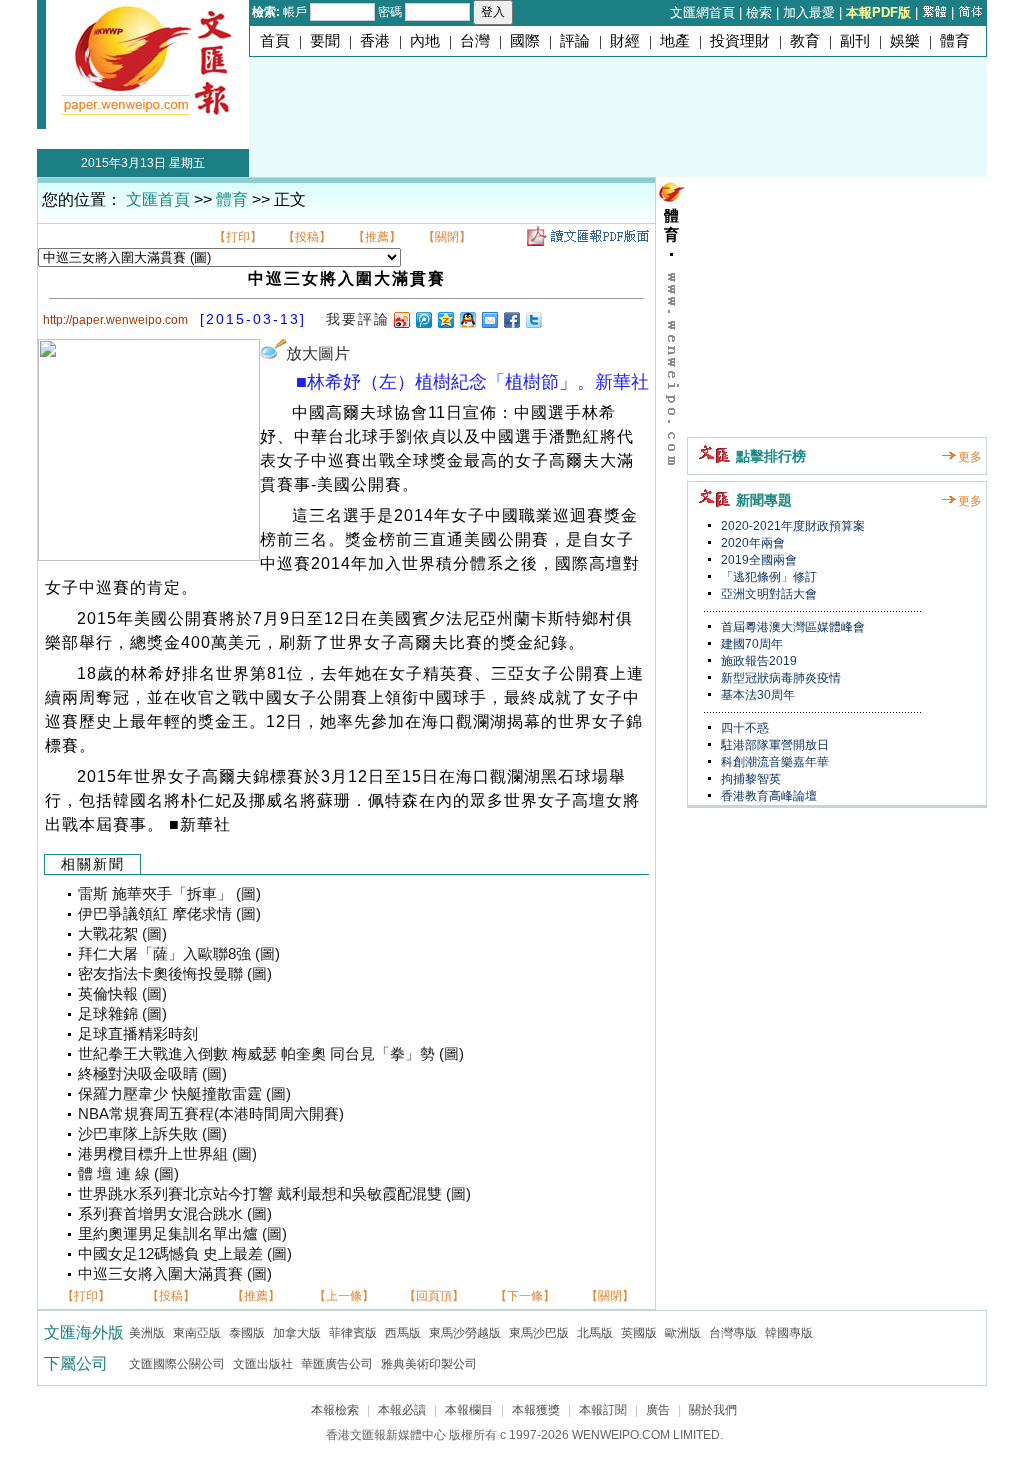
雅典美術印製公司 (429, 1364)
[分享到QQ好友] (467, 319)
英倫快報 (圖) (122, 994)
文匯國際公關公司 (177, 1364)
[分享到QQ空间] (445, 319)
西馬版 (403, 1333)
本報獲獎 (536, 1410)
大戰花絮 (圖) (122, 934)
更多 (970, 457)
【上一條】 (344, 1296)
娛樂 (905, 41)
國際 (525, 41)
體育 (955, 41)
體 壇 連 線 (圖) (128, 1174)
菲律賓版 (353, 1333)
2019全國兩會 (757, 560)
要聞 (325, 41)
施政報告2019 (757, 661)
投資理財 (740, 41)
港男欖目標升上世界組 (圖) (167, 1154)
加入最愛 (809, 12)
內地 (425, 41)
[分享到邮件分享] (489, 319)
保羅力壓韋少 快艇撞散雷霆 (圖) (184, 1094)
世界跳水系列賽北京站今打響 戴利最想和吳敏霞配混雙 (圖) (274, 1194)
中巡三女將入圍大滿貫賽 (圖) (175, 1274)
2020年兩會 (751, 543)
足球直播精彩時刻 (138, 1034)
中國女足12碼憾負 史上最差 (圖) (185, 1254)
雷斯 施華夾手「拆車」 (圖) (169, 894)
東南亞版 (197, 1333)
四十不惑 (743, 728)
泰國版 (247, 1333)
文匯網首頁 (702, 12)
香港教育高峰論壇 (767, 796)
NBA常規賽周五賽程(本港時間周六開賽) (211, 1114)
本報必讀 (402, 1410)
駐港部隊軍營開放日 (773, 745)
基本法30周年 (756, 695)
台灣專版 (733, 1333)
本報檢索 (335, 1410)
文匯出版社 (263, 1364)
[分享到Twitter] (533, 319)
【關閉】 (447, 237)
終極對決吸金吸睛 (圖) (152, 1074)
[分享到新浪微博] (401, 319)
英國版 (639, 1333)
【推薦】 (377, 237)
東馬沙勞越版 (465, 1333)
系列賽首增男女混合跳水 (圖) (175, 1214)
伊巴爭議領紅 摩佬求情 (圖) (169, 914)
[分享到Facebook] (511, 319)
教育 (805, 41)
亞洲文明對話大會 (767, 594)
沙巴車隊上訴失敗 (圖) (152, 1134)
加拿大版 (297, 1333)
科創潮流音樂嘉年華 (773, 762)
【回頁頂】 (434, 1296)
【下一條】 (525, 1296)
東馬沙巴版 (539, 1333)
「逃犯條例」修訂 (767, 577)
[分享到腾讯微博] (423, 319)
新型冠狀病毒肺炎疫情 (779, 678)
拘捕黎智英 (749, 779)
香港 (375, 41)
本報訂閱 (603, 1410)
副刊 (855, 41)
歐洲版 (683, 1333)
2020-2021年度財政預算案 (791, 526)
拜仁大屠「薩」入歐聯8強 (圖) (179, 954)
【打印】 (238, 237)
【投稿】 (307, 237)
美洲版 (147, 1333)
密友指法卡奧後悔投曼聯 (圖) (175, 974)
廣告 (658, 1410)
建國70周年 (750, 644)
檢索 (759, 12)
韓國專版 (789, 1333)
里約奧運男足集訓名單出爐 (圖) (182, 1234)
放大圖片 (318, 353)
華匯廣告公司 (337, 1364)
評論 (575, 41)
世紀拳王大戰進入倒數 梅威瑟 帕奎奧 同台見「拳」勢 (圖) (271, 1054)
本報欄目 (469, 1410)
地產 (675, 41)
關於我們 (713, 1410)
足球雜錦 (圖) (122, 1014)
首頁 (275, 41)
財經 (625, 41)
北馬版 (595, 1333)
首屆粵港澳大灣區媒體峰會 (791, 627)
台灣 (475, 41)
